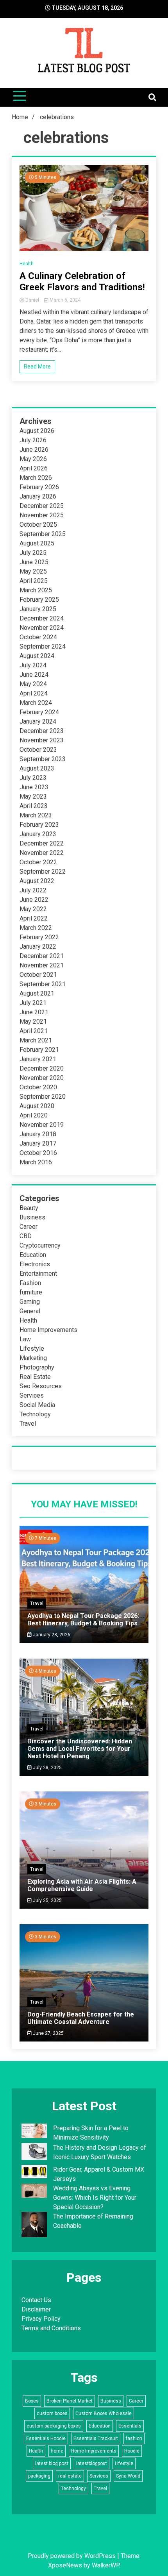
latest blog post (52, 2463)
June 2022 (34, 900)
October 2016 (38, 1153)
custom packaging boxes (54, 2426)
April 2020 (34, 1115)
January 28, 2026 (51, 1635)
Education (33, 1255)
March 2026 (36, 478)
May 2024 (33, 684)
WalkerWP (105, 2565)
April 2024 (34, 693)
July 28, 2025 (47, 1768)
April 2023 (34, 806)
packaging (39, 2476)
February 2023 (39, 825)
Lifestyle (32, 1349)
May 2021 (33, 1022)
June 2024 (34, 675)
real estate (70, 2476)
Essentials (130, 2426)
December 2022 (42, 843)
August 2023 (37, 768)
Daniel (32, 300)
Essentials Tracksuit (96, 2438)
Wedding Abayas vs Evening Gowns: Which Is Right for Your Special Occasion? (95, 2198)
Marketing (33, 1358)
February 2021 (39, 1050)
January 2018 (38, 1134)
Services (32, 1395)
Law (25, 1339)
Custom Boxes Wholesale (104, 2413)
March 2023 (36, 815)
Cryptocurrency (40, 1245)
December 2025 (42, 506)
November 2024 (42, 628)
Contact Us (36, 2300)
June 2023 (34, 787)
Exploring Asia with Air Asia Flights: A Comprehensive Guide (82, 1885)
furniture (31, 1292)
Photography (37, 1367)
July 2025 (33, 553)
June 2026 (34, 450)
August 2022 (37, 881)
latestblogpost (92, 2463)
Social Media (37, 1405)
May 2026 (33, 459)
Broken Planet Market (70, 2401)
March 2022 (36, 928)
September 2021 (43, 984)
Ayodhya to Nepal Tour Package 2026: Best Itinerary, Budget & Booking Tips (83, 1620)
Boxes (32, 2401)
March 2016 (36, 1162)
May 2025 (33, 571)
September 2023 (43, 759)
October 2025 (38, 525)
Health (27, 264)
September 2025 (43, 534)
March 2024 (36, 703)
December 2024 (42, 618)
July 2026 (33, 440)
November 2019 (42, 1125)
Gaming (30, 1302)
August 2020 (37, 1106)
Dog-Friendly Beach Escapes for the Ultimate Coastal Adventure (81, 2018)
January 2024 (38, 721)
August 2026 (37, 431)
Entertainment (38, 1274)
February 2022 (39, 937)
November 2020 (42, 1078)
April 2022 (34, 918)
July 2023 (33, 778)
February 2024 (39, 712)
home (57, 2451)
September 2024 (43, 646)
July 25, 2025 (47, 1900)
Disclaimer (36, 2309)
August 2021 (37, 993)
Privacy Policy (41, 2319)
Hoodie (132, 2451)
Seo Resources (41, 1386)
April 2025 (34, 581)
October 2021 (38, 975)
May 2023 (33, 796)
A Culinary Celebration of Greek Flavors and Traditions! (82, 282)
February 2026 (39, 487)
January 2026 (38, 496)
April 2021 (34, 1031)
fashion (134, 2438)
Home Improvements (48, 1330)
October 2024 (38, 637)
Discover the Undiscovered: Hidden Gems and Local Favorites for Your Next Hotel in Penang (80, 1749)
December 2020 (42, 1068)
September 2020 (43, 1097)
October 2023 (38, 750)
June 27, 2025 (48, 2033)
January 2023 (38, 834)
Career (29, 1227)
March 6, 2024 (64, 300)
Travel (28, 1424)
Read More (37, 366)
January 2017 (38, 1143)
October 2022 (38, 862)
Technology (35, 1414)
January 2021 (38, 1059)
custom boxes (52, 2413)
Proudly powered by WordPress (72, 2556)
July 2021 (33, 1003)
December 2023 (42, 731)
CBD (26, 1236)
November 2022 (42, 853)
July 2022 (33, 890)
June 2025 (34, 562)
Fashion (30, 1283)
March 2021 (36, 1040)
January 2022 (38, 947)
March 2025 (36, 590)
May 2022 (33, 909)
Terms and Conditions (51, 2328)
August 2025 (37, 543)
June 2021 (34, 1012)
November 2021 (42, 965)
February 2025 (39, 600)
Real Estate (35, 1377)
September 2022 (43, 871)
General (30, 1311)
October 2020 (38, 1087)
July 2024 (33, 665)
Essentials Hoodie (46, 2438)
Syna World (128, 2476)
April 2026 (34, 468)
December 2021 (42, 956)
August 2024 (37, 656)
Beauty (29, 1208)
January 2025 (38, 609)
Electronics (35, 1264)
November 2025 (42, 515)
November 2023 (42, 740)
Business (32, 1217)
